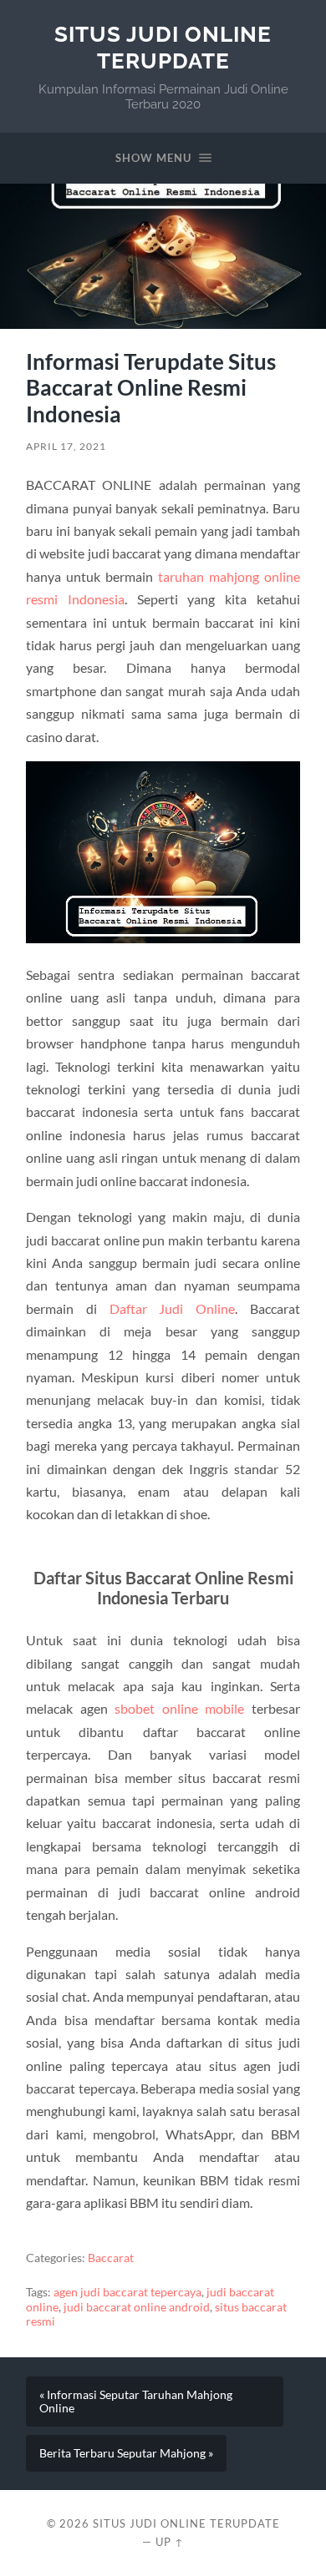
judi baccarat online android (137, 2307)
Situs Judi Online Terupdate (163, 47)
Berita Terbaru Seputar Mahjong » (126, 2453)
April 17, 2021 (66, 446)
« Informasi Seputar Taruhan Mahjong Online (136, 2402)
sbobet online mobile (179, 1708)
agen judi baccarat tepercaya (127, 2292)
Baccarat (111, 2258)
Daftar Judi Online (172, 1308)
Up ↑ (170, 2542)
